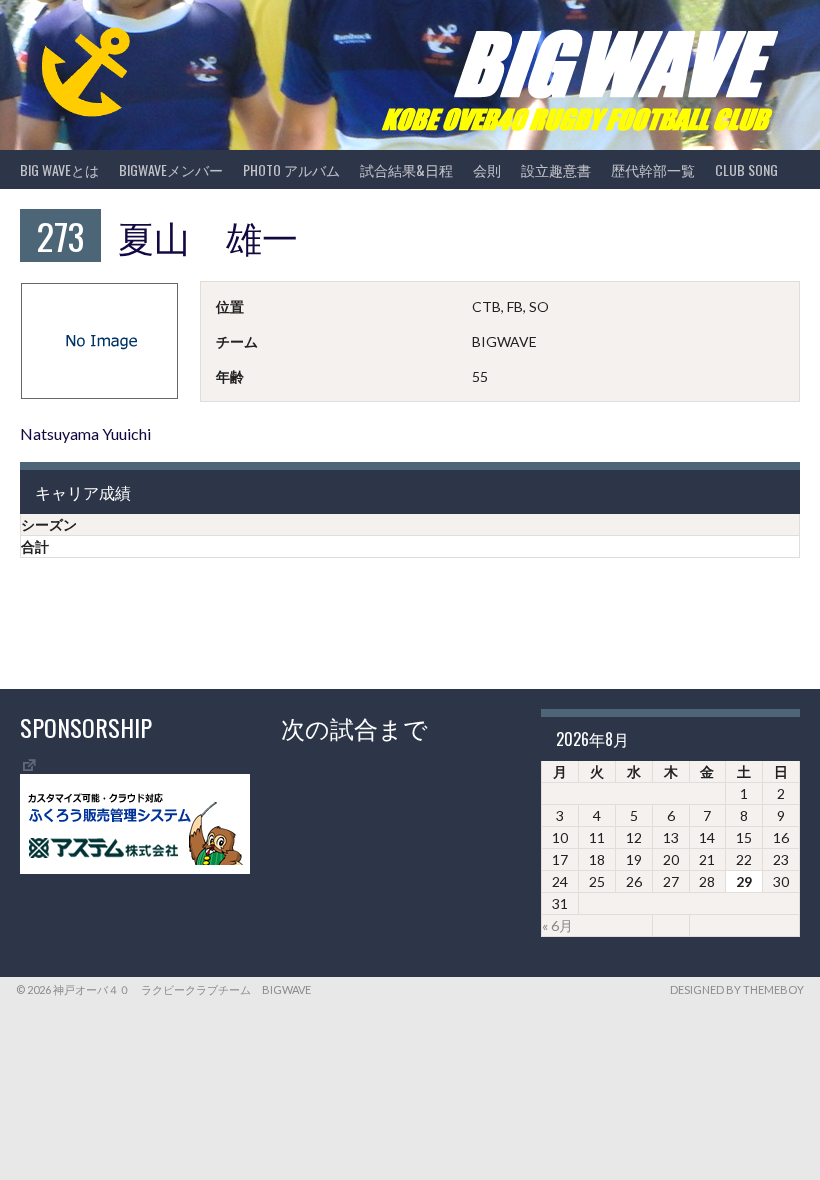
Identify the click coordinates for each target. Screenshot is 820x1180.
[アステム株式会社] (135, 868)
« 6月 (557, 925)
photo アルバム (291, 169)
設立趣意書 (556, 169)
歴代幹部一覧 (653, 169)
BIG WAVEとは (59, 169)
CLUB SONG (746, 169)
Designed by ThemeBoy (737, 989)
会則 (487, 169)
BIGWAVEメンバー (171, 169)
